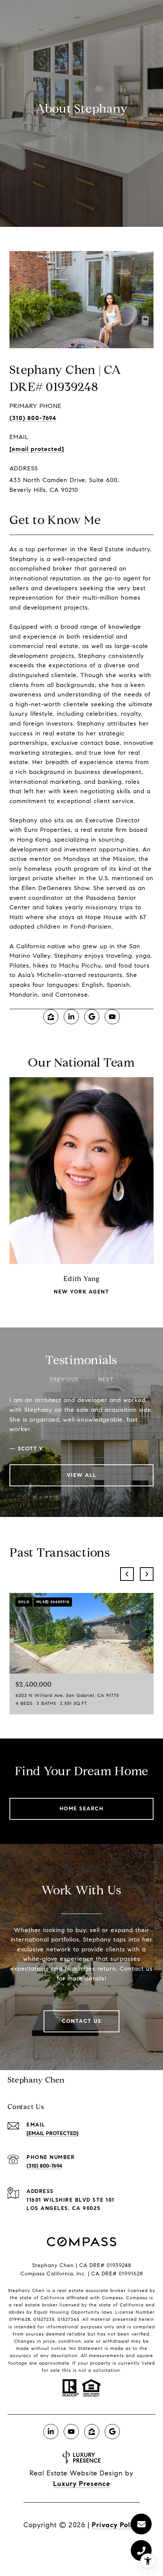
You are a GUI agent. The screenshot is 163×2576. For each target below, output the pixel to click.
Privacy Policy (116, 2525)
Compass (137, 2298)
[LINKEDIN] (71, 1017)
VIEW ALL (82, 1475)
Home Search (82, 1809)
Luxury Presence (82, 2484)
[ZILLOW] (51, 1017)
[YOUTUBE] (112, 1017)
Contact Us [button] (81, 2021)
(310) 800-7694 (33, 418)
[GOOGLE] (92, 1017)
